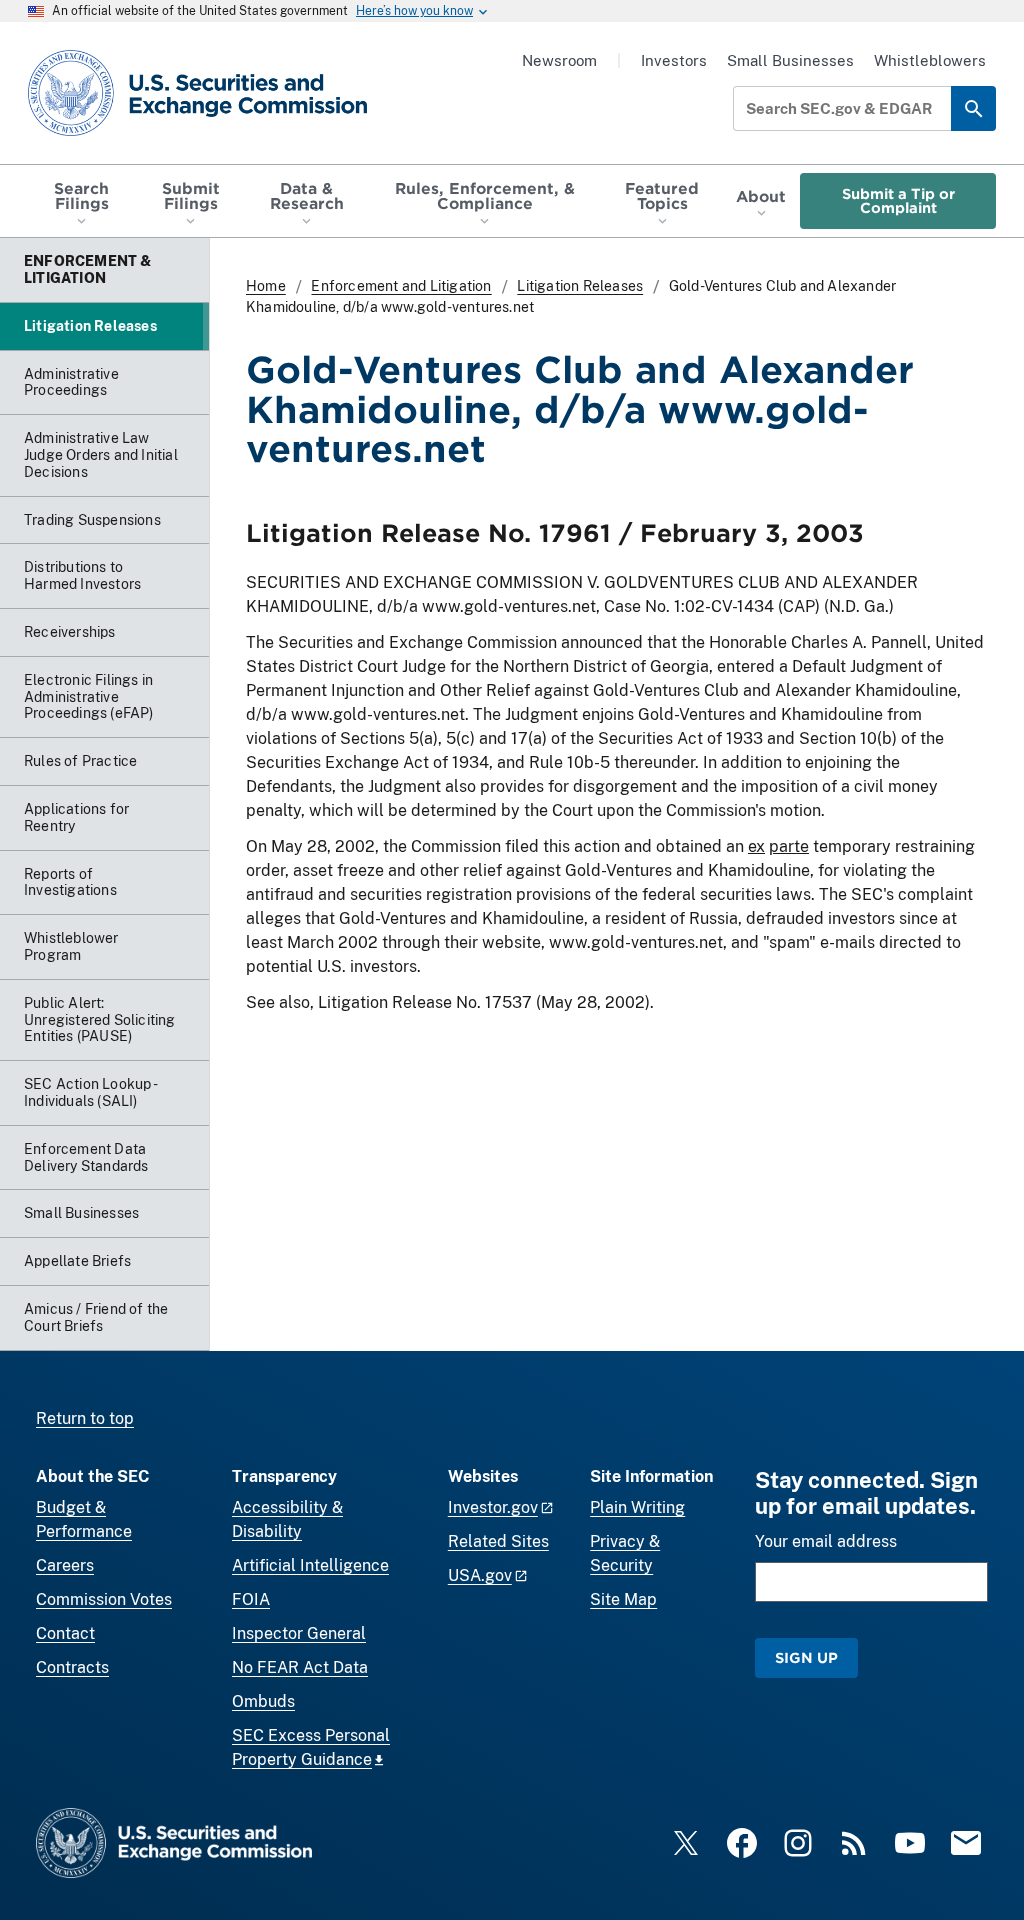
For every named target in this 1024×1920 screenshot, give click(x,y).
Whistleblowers (930, 60)
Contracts (72, 1667)
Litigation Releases (580, 286)
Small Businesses (790, 60)
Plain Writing (637, 1507)
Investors (674, 60)
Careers (65, 1565)
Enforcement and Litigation (401, 286)
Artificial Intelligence (310, 1565)
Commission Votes (104, 1599)
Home (266, 286)
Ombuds (263, 1701)
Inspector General (299, 1633)
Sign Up (806, 1657)
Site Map (623, 1599)
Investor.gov (493, 1507)
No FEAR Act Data (300, 1667)
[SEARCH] (973, 108)
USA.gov (480, 1575)
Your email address (826, 1541)
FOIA (251, 1599)
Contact (65, 1633)
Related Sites (498, 1541)
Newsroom (559, 60)
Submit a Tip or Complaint (898, 200)
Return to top (85, 1418)
